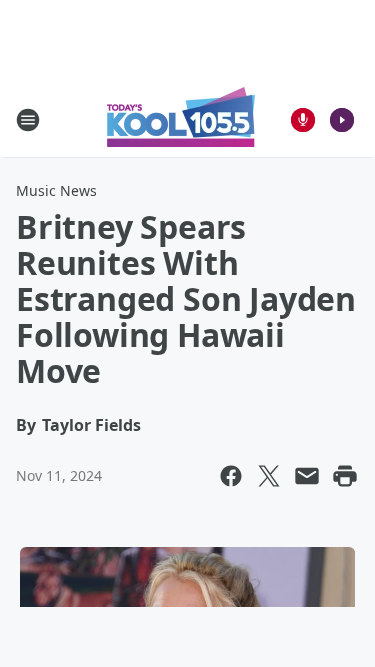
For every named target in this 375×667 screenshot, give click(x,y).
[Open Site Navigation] (28, 120)
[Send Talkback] (303, 120)
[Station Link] (181, 119)
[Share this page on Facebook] (231, 476)
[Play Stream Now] (342, 120)
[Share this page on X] (269, 476)
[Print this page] (345, 476)
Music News (56, 190)
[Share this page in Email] (307, 476)
